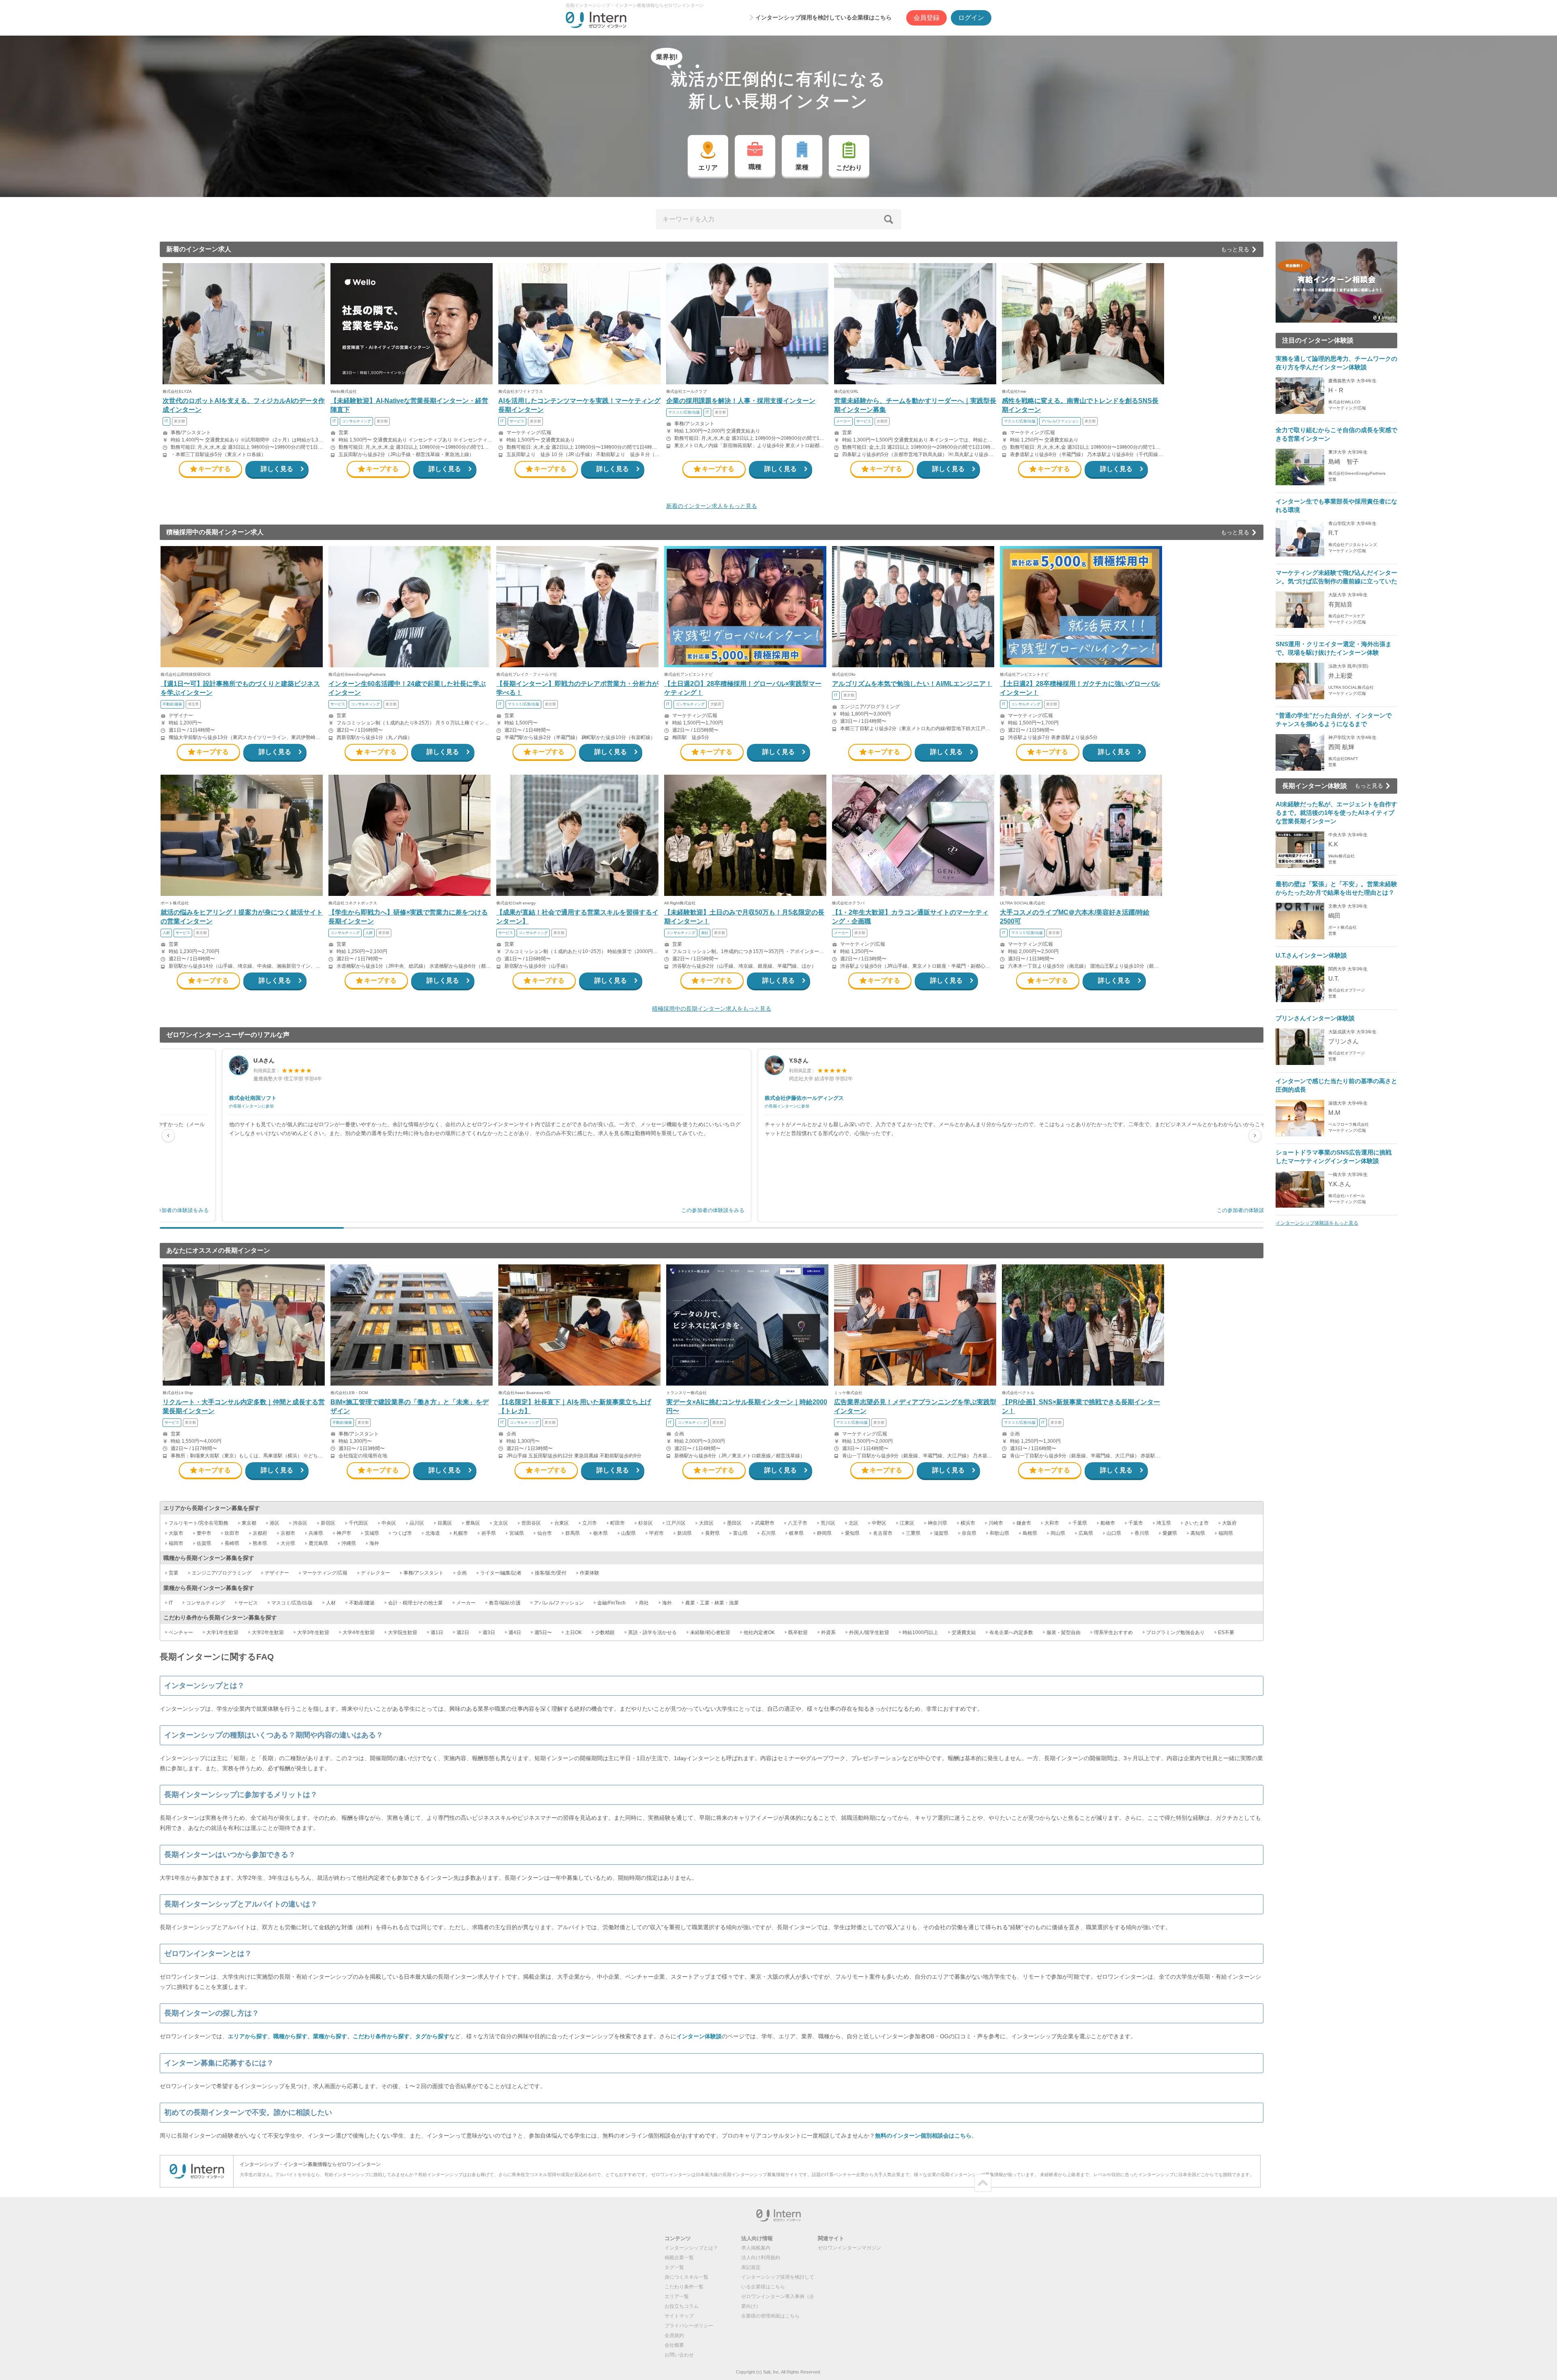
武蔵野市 (765, 1523)
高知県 (1198, 1533)
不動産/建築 (362, 1603)
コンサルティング (206, 1603)
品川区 (417, 1523)
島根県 (1030, 1533)
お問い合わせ (679, 2355)
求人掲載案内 (756, 2248)
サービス (248, 1603)
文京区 (501, 1523)
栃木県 (600, 1533)
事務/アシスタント (424, 1573)
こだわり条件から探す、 (384, 2036)
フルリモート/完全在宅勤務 (198, 1523)
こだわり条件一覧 (684, 2287)
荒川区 (828, 1523)
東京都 (249, 1523)
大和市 (1052, 1523)
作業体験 (590, 1573)
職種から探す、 (293, 2036)
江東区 (907, 1523)
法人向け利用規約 (761, 2258)
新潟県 (684, 1533)
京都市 (288, 1533)
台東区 (562, 1523)
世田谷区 (531, 1523)
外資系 (828, 1632)
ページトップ (983, 2183)
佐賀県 (204, 1543)
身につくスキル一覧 (686, 2277)
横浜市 (968, 1523)
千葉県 (1080, 1523)
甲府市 (656, 1533)
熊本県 (260, 1543)
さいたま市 (1197, 1523)
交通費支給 (964, 1632)
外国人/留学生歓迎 (869, 1632)
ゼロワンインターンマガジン (849, 2248)
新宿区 (328, 1523)
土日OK (574, 1632)
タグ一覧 (674, 2267)
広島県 (1086, 1533)
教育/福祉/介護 (505, 1603)
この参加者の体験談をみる (734, 1210)
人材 (331, 1603)
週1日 (437, 1632)
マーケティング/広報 (325, 1573)
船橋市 (1108, 1523)
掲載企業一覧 (679, 2258)
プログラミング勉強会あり (1175, 1632)
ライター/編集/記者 (501, 1573)
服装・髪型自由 (1064, 1632)
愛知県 (852, 1533)
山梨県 (628, 1533)
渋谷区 (300, 1523)
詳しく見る (277, 469)
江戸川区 (676, 1523)
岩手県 (489, 1533)
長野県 (712, 1533)
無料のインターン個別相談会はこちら (923, 2136)
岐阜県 (796, 1533)
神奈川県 (937, 1523)
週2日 (463, 1632)
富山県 (740, 1533)
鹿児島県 (318, 1543)
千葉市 (1136, 1523)
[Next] (1255, 1135)
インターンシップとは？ (691, 2248)
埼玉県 (1164, 1523)
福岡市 (176, 1543)
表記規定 (751, 2267)
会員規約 (674, 2335)
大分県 (288, 1543)
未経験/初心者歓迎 (710, 1632)
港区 (275, 1523)
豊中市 (204, 1533)
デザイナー (277, 1573)
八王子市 (798, 1523)
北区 (854, 1523)
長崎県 (232, 1543)
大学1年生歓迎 (222, 1632)
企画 (462, 1573)
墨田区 (734, 1523)
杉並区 (646, 1523)
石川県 (768, 1533)
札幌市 (461, 1533)
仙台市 (545, 1533)
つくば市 (402, 1533)
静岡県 (824, 1533)
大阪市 (176, 1533)
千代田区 (358, 1523)
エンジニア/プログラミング (222, 1573)
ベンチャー (181, 1632)
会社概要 (674, 2345)
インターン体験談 (699, 2036)
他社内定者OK (759, 1632)
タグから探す (432, 2036)
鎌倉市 (1024, 1523)
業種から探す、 (333, 2036)
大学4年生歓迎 (359, 1632)
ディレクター (375, 1573)
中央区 (389, 1523)
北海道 (433, 1533)
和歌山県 (999, 1533)
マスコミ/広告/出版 (292, 1603)
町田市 (618, 1523)
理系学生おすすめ (1113, 1632)
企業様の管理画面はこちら (770, 2316)
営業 (174, 1573)
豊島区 (473, 1523)
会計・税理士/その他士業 (415, 1603)
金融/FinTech (611, 1603)
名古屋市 (883, 1533)
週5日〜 (543, 1632)
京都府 (260, 1533)
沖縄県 (349, 1543)
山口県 (1114, 1533)
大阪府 (1229, 1523)
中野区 (879, 1523)
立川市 (590, 1523)
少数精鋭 (605, 1632)
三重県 (913, 1533)
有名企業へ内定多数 (1011, 1632)
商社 (644, 1603)
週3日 (489, 1632)
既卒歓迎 (798, 1632)
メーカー (466, 1603)
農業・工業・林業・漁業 (712, 1603)
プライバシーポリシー (689, 2326)
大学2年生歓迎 (268, 1632)
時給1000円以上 (920, 1632)
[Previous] (168, 1135)
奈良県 (969, 1533)
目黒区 (445, 1523)
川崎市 (996, 1523)
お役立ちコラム (682, 2306)
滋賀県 (941, 1533)
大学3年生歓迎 (313, 1632)
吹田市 (232, 1533)
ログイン (971, 18)
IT (171, 1603)
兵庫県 (316, 1533)
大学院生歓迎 (403, 1632)
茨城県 (372, 1533)
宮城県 (517, 1533)
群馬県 (573, 1533)
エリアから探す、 (251, 2036)
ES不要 (1226, 1632)
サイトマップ (679, 2316)
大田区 (706, 1523)
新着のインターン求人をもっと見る (712, 506)
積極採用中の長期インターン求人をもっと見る (712, 1009)
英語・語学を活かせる (652, 1632)
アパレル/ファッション (559, 1603)
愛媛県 (1170, 1533)
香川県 (1142, 1533)
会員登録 (926, 18)
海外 (374, 1543)
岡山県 (1058, 1533)
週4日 (515, 1632)
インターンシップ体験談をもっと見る (1317, 1223)
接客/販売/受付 (551, 1573)
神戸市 (344, 1533)
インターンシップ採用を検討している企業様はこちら (824, 17)
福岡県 (1226, 1533)
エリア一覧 (677, 2296)
